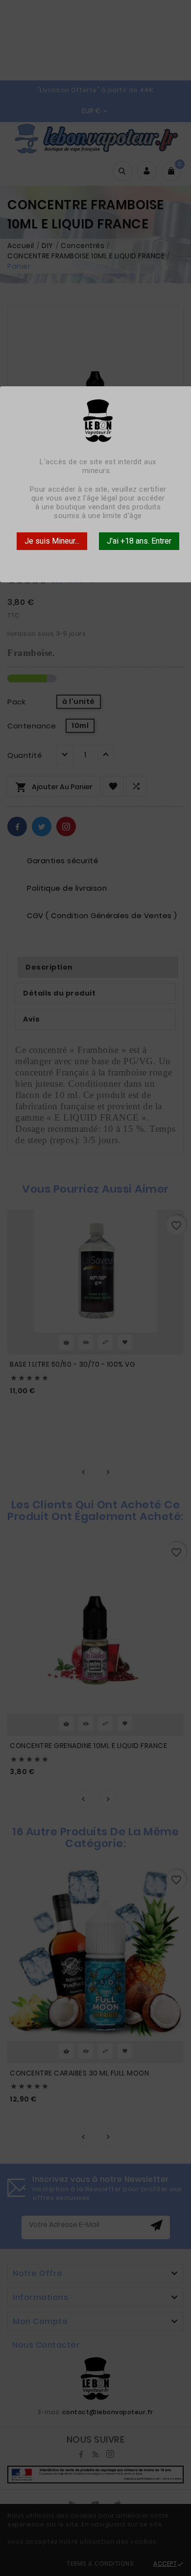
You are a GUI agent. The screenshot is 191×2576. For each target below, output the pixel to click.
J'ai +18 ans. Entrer (139, 541)
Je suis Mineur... (52, 541)
